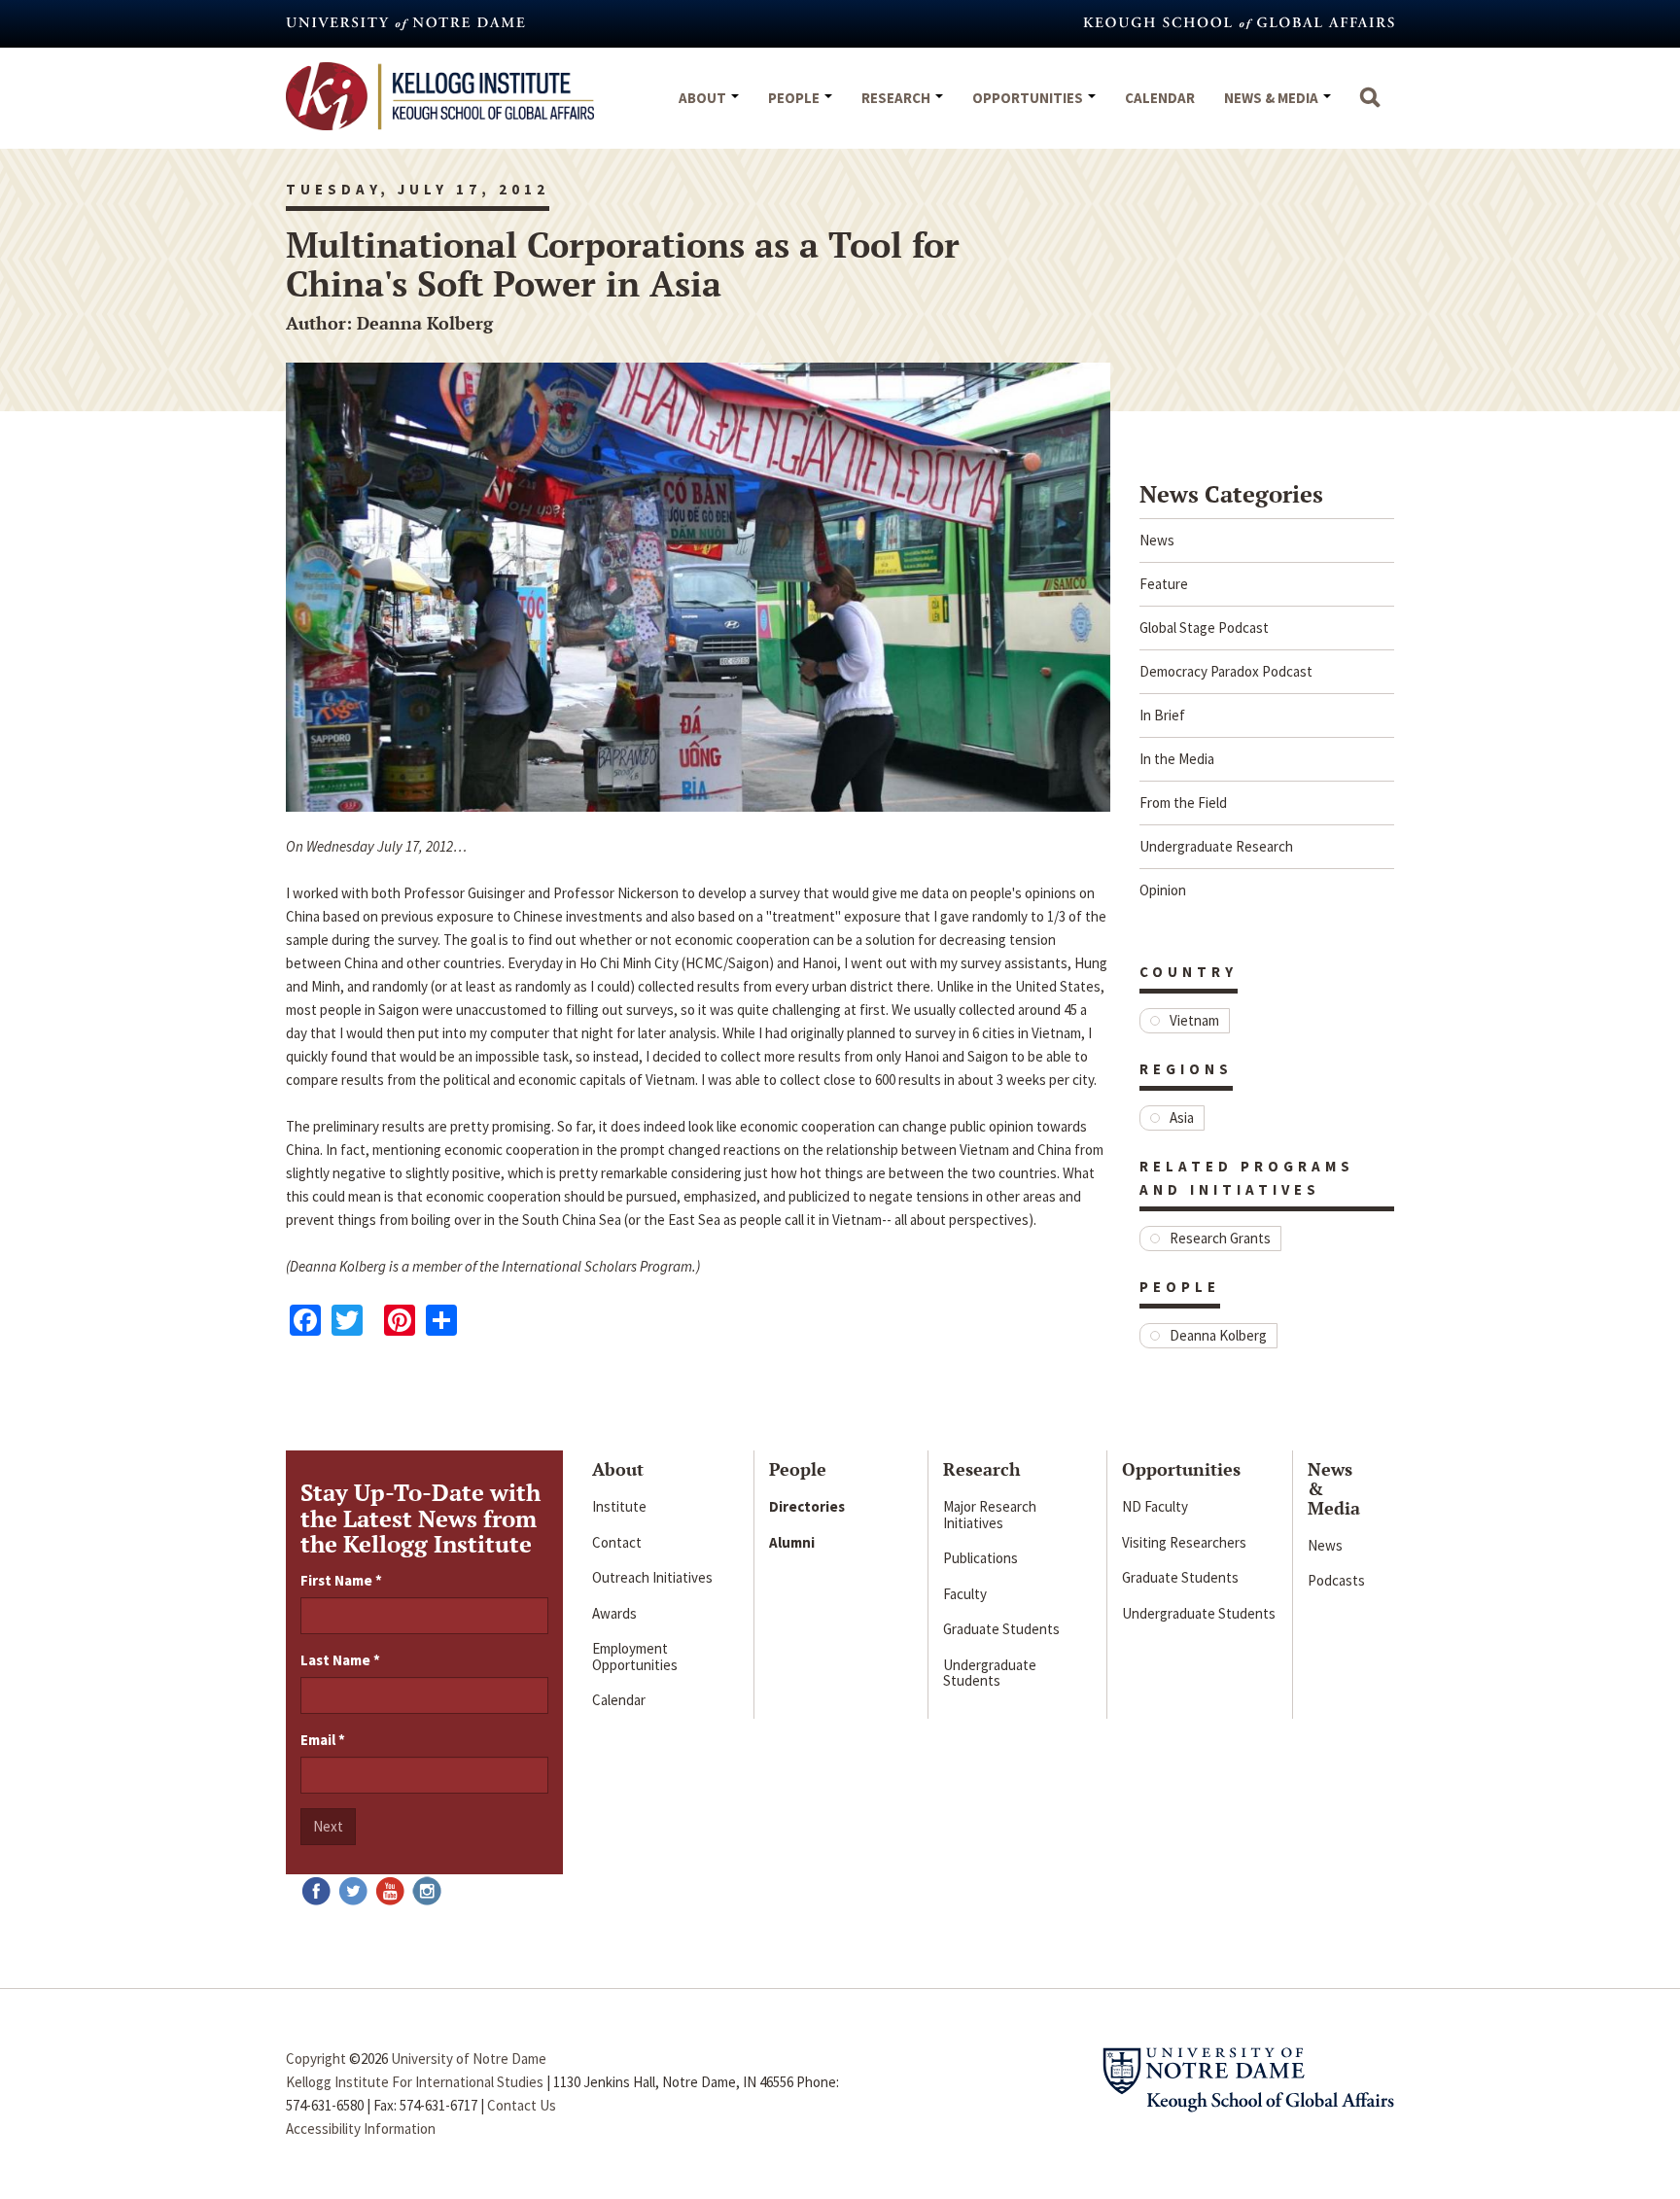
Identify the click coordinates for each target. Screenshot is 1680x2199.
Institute (619, 1506)
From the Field (1183, 803)
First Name (341, 1580)
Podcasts (1336, 1580)
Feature (1164, 584)
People (795, 98)
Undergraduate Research (1216, 846)
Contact (617, 1542)
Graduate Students (1001, 1629)
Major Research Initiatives (990, 1515)
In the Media (1177, 759)
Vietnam (1194, 1020)
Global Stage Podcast (1204, 628)
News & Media (1273, 98)
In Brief (1162, 715)
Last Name (340, 1660)
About (704, 98)
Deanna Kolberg (1218, 1335)
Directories (807, 1506)
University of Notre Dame (469, 2059)
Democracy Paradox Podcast (1226, 671)
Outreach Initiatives (652, 1577)
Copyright (316, 2059)
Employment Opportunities (635, 1657)
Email (323, 1740)
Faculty (965, 1594)
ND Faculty (1155, 1506)
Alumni (792, 1542)
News (1157, 540)
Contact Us (522, 2105)
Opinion (1163, 890)
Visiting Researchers (1184, 1542)
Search (1370, 107)
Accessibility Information (361, 2129)
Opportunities (1029, 98)
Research (897, 98)
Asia (1182, 1117)
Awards (614, 1613)
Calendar (1160, 98)
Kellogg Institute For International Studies (415, 2082)
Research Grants (1220, 1238)
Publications (980, 1558)
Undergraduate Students (990, 1673)
